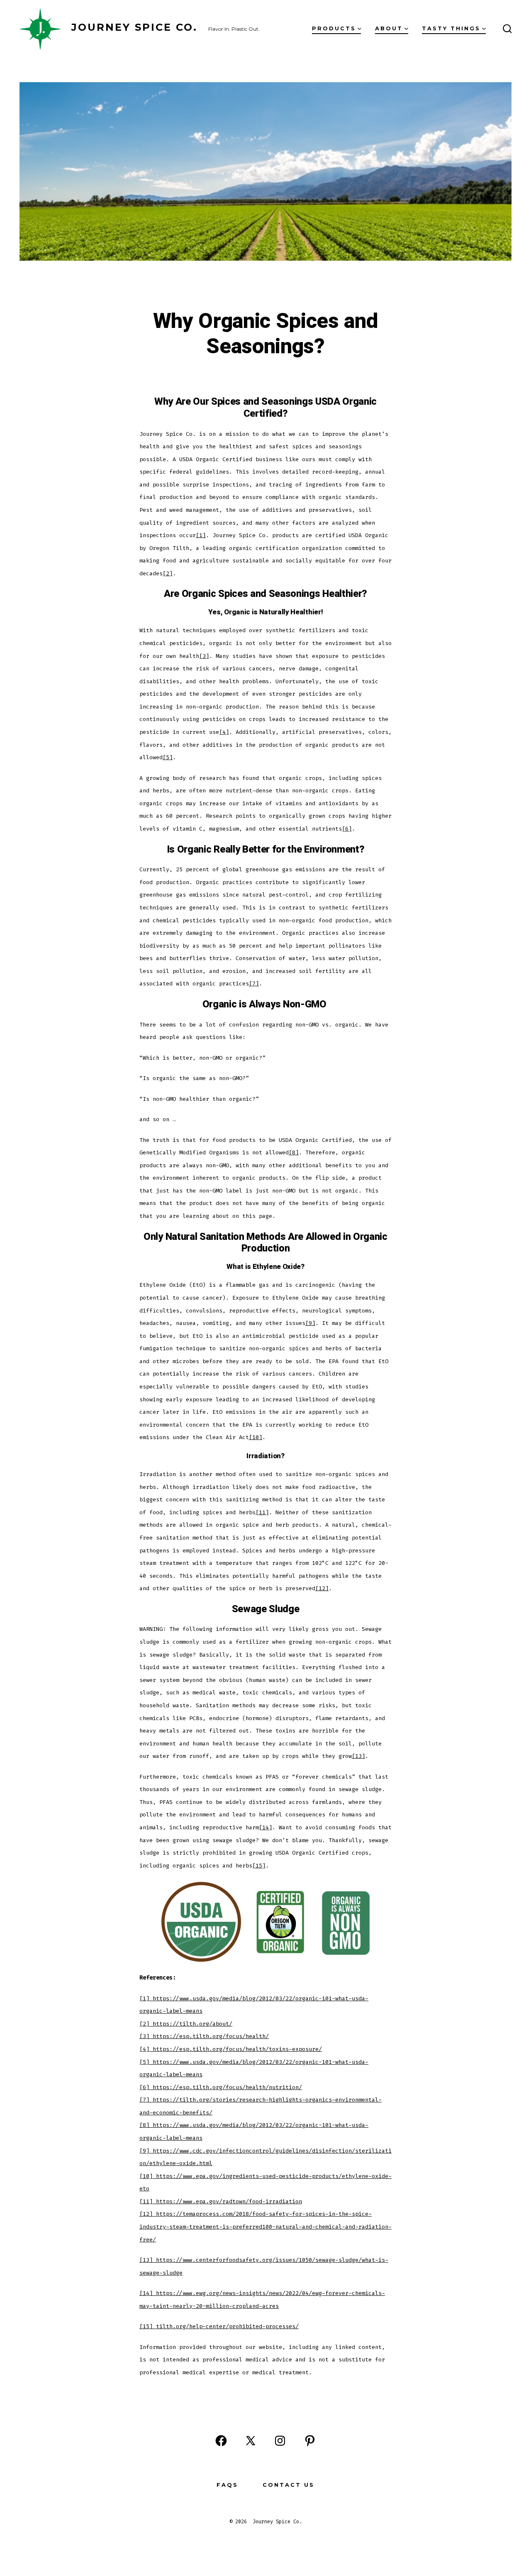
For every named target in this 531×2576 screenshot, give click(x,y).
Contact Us (289, 2485)
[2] (168, 573)
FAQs (227, 2485)
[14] (265, 1827)
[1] (201, 535)
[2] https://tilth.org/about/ (186, 2024)
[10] (256, 1437)
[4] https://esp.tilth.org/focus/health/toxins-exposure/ (231, 2049)
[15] (259, 1866)
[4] (224, 732)
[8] (294, 1152)
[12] (322, 1588)
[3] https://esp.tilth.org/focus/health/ (204, 2036)
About (389, 28)
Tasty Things (451, 28)
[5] (168, 757)
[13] (358, 1756)
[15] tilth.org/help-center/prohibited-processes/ (219, 2326)
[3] (204, 656)
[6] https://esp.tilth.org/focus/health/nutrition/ (221, 2087)
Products (334, 28)
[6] (347, 829)
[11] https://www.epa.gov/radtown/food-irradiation (221, 2201)
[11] (262, 1512)
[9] (310, 1323)
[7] (254, 984)
